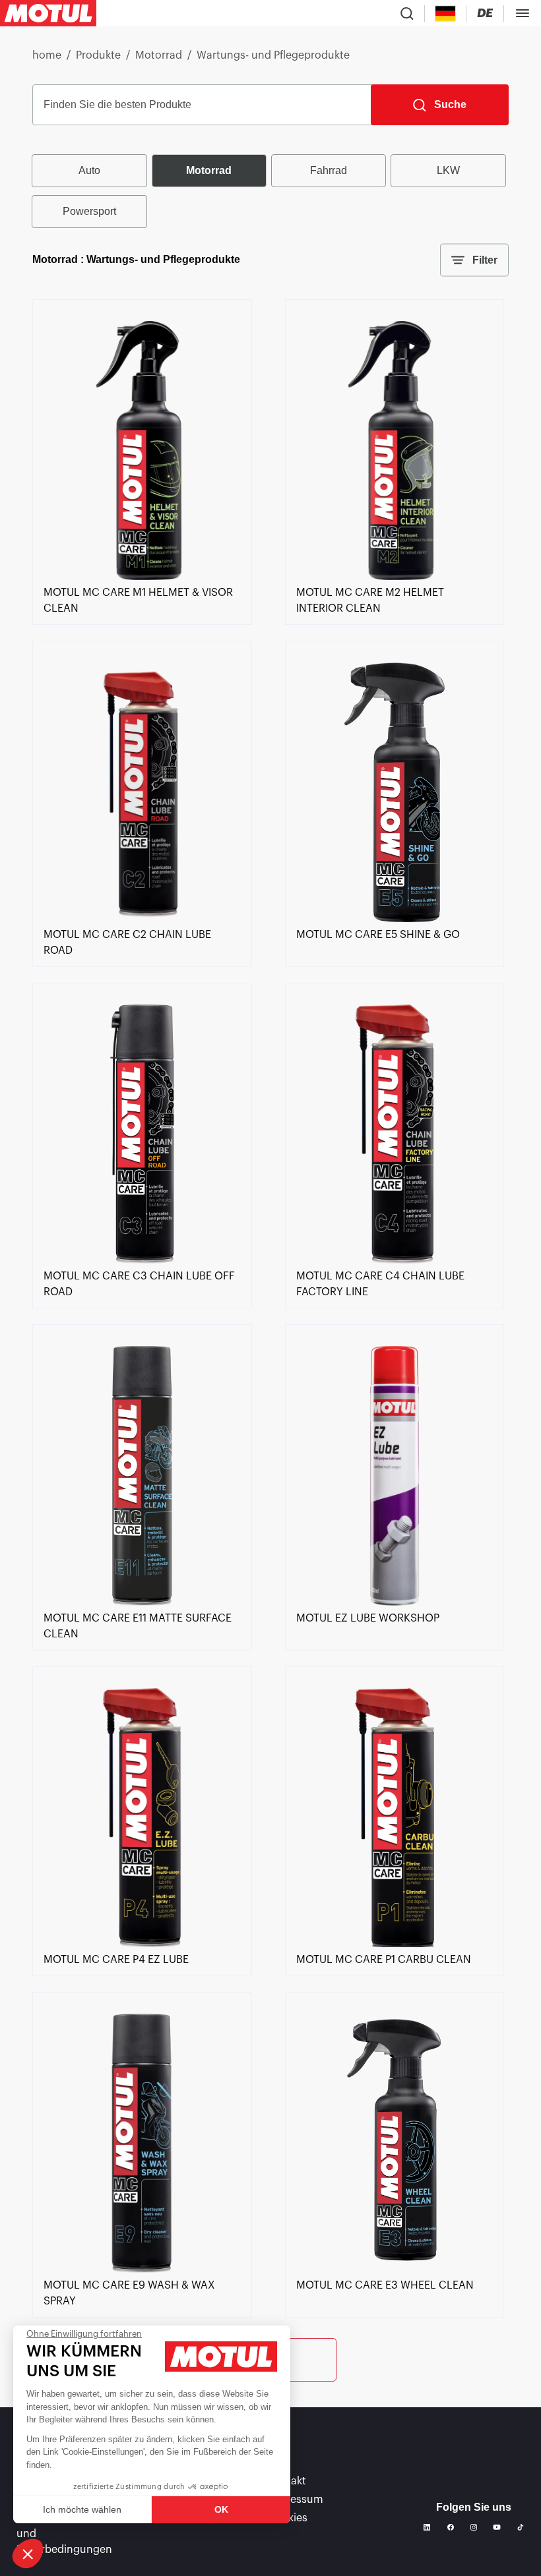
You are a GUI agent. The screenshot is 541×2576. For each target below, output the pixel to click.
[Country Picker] (446, 14)
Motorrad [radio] (209, 170)
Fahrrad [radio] (329, 170)
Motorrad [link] (159, 55)
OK (221, 2509)
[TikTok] (521, 2527)
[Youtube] (497, 2527)
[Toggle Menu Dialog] (523, 13)
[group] (270, 191)
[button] (28, 2554)
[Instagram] (474, 2527)
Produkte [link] (98, 55)
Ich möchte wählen (82, 2509)
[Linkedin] (427, 2527)
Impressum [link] (295, 2500)
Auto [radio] (89, 170)
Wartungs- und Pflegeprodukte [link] (273, 55)
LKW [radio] (448, 170)
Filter (485, 260)
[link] (142, 577)
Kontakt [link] (287, 2481)
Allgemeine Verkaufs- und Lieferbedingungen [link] (69, 2534)
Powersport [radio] (89, 211)
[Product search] (407, 13)
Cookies (287, 2518)
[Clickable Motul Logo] (48, 13)
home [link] (47, 55)
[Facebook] (451, 2527)
